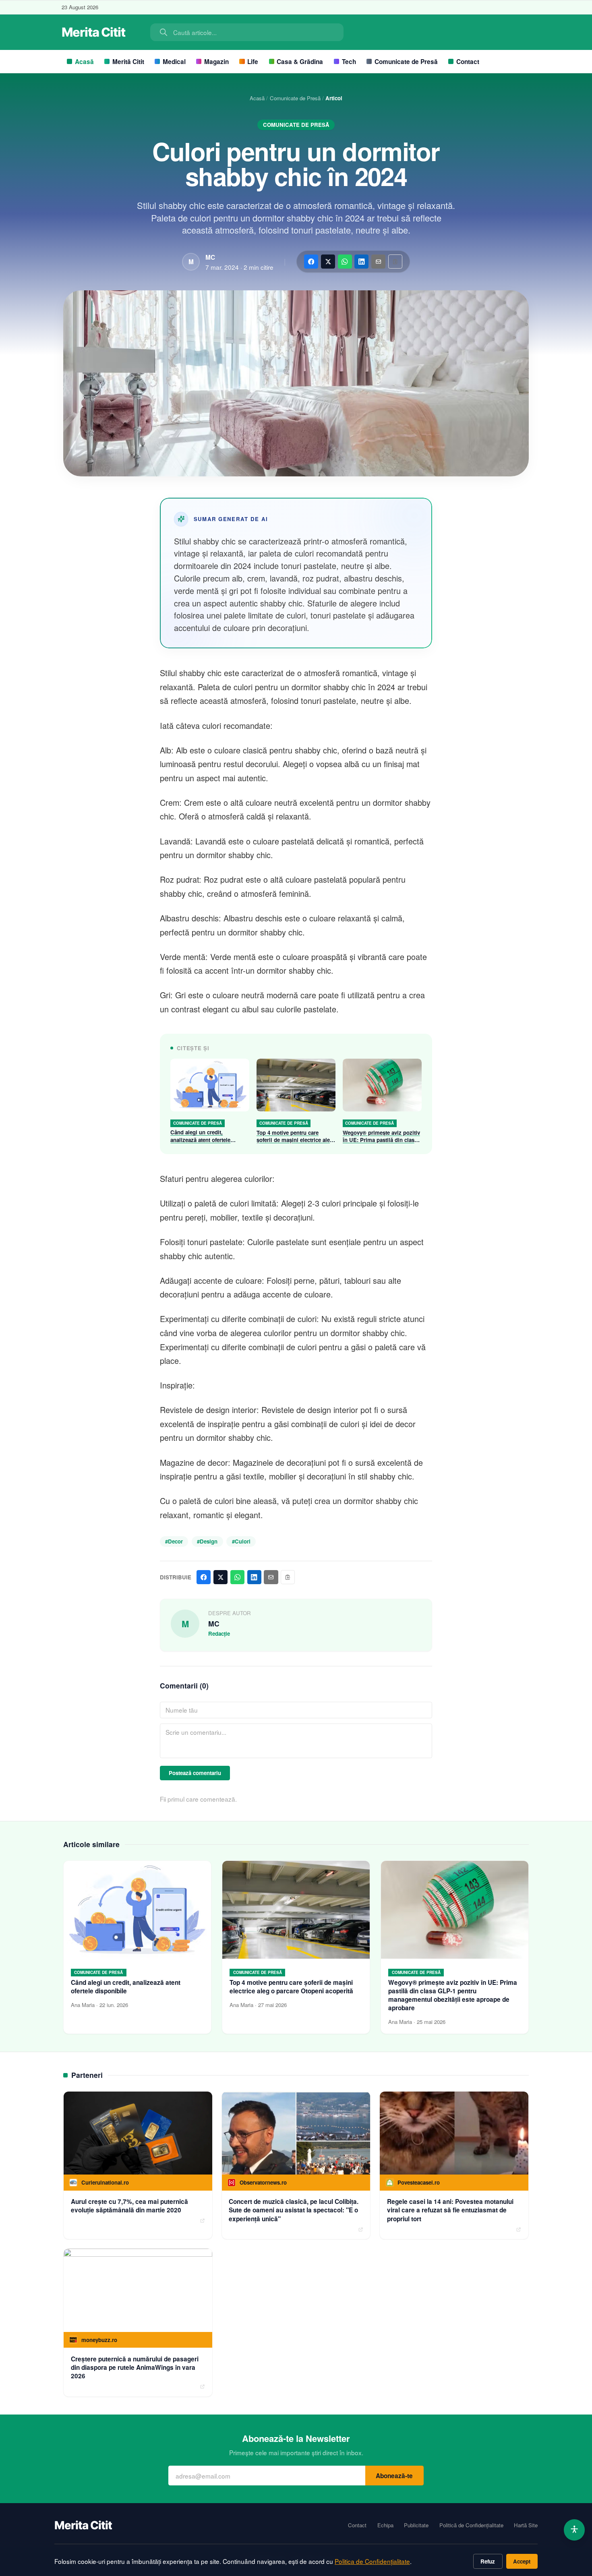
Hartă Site (526, 2525)
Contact (468, 62)
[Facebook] (311, 262)
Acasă (84, 62)
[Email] (378, 262)
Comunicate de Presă (406, 62)
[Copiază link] (395, 262)
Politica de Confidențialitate (372, 2561)
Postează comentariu (195, 1773)
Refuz (488, 2561)
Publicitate (416, 2525)
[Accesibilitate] (574, 2530)
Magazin (216, 62)
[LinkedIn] (361, 262)
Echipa (385, 2525)
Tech (349, 62)
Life (253, 62)
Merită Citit (128, 62)
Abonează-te (394, 2476)
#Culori (241, 1541)
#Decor (174, 1541)
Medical (174, 62)
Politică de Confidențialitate (471, 2525)
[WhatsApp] (345, 262)
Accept (522, 2561)
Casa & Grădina (300, 62)
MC (210, 257)
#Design (207, 1541)
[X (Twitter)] (328, 262)
